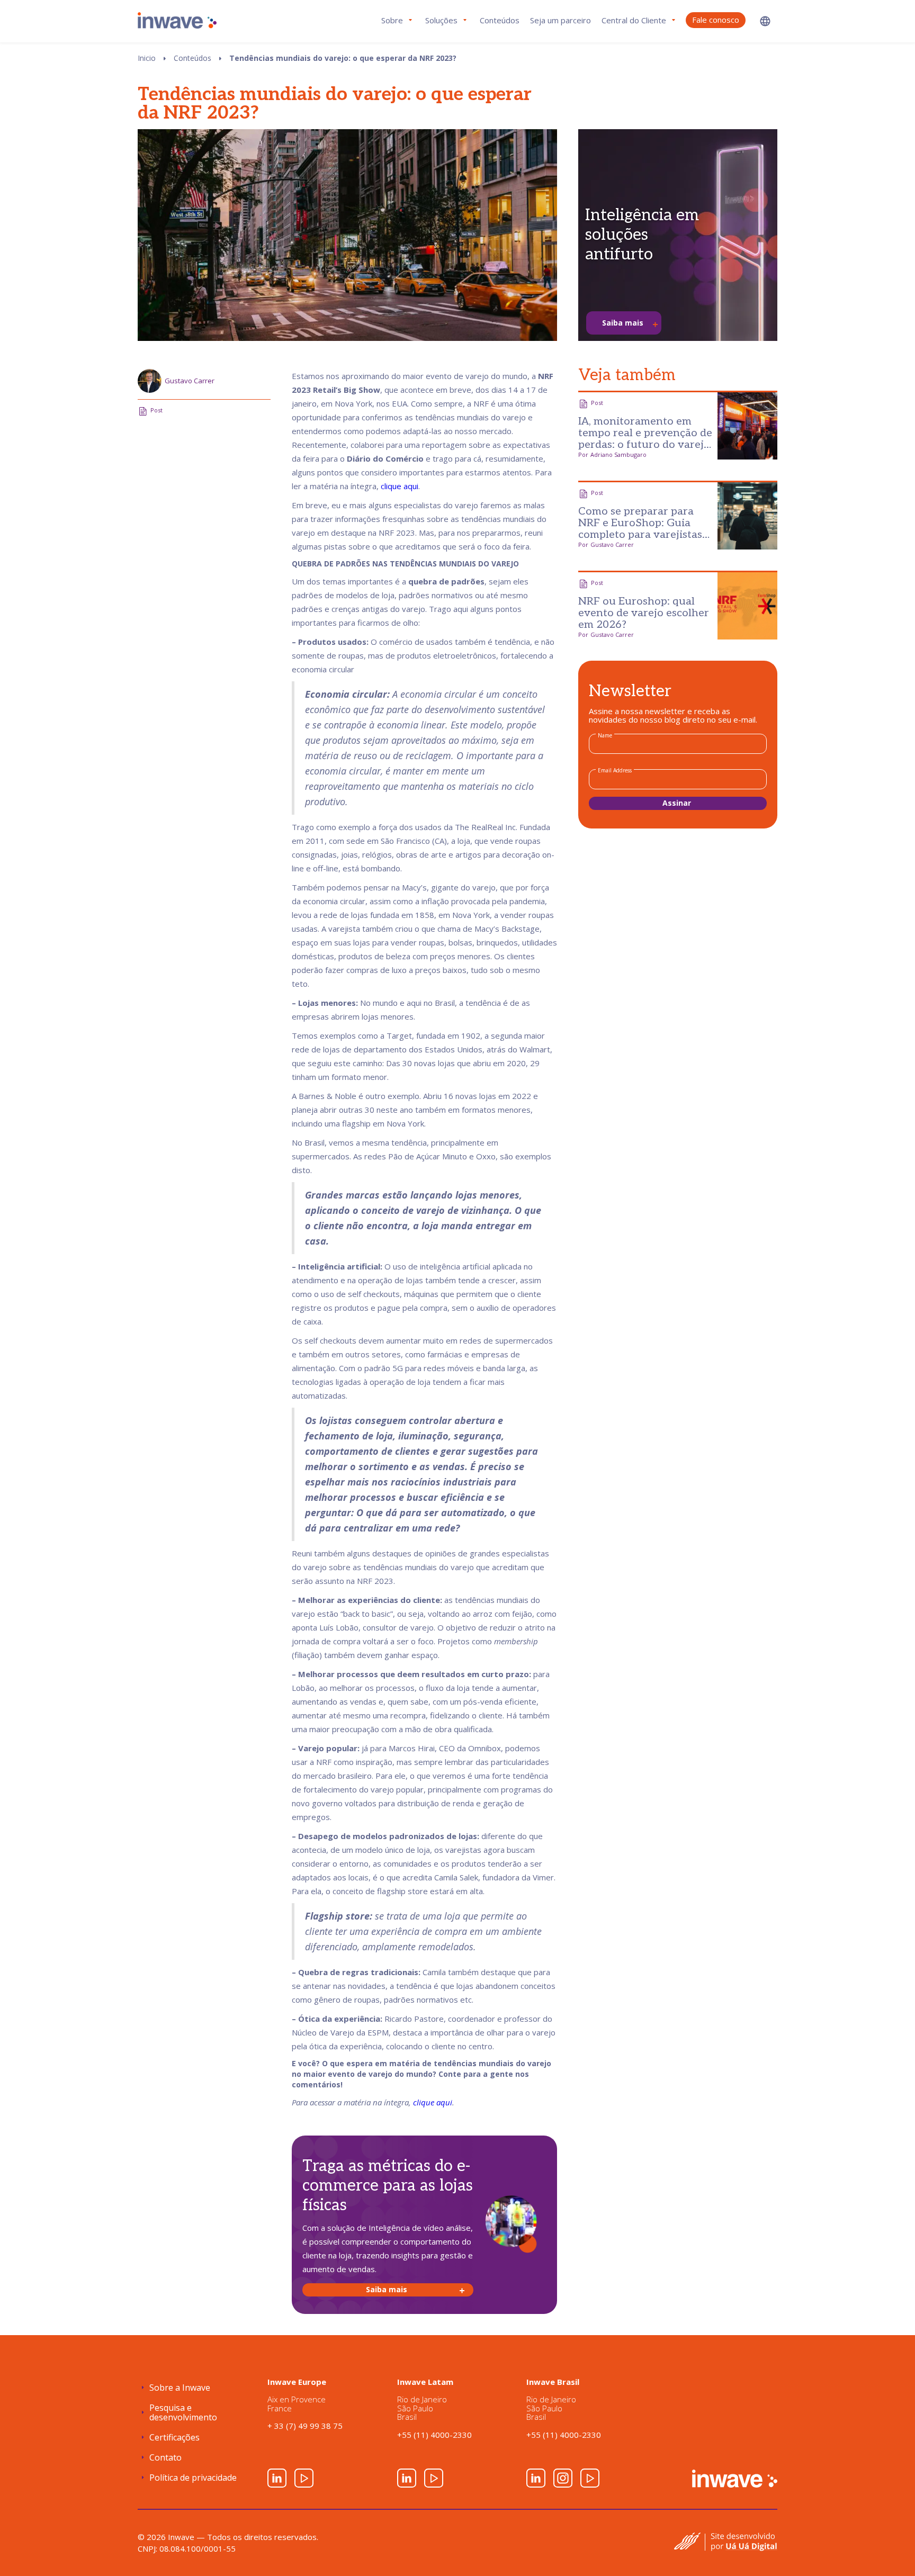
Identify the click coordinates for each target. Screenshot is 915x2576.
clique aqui (400, 486)
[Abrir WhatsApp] (889, 2549)
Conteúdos (500, 20)
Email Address (615, 770)
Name (605, 735)
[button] (765, 21)
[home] (177, 20)
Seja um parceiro (560, 20)
